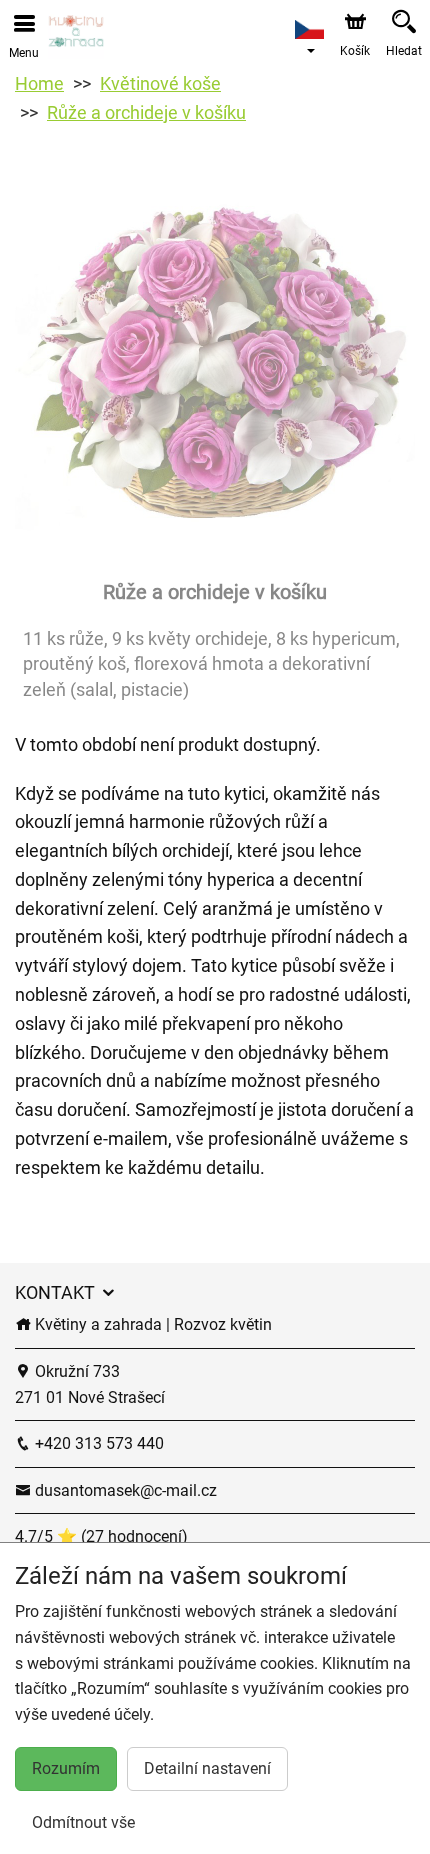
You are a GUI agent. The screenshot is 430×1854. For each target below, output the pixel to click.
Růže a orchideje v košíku (146, 112)
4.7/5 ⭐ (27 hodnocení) (101, 1536)
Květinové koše (160, 83)
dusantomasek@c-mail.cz (124, 1490)
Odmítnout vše (83, 1822)
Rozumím (66, 1768)
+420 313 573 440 (97, 1443)
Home (39, 83)
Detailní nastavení (207, 1768)
